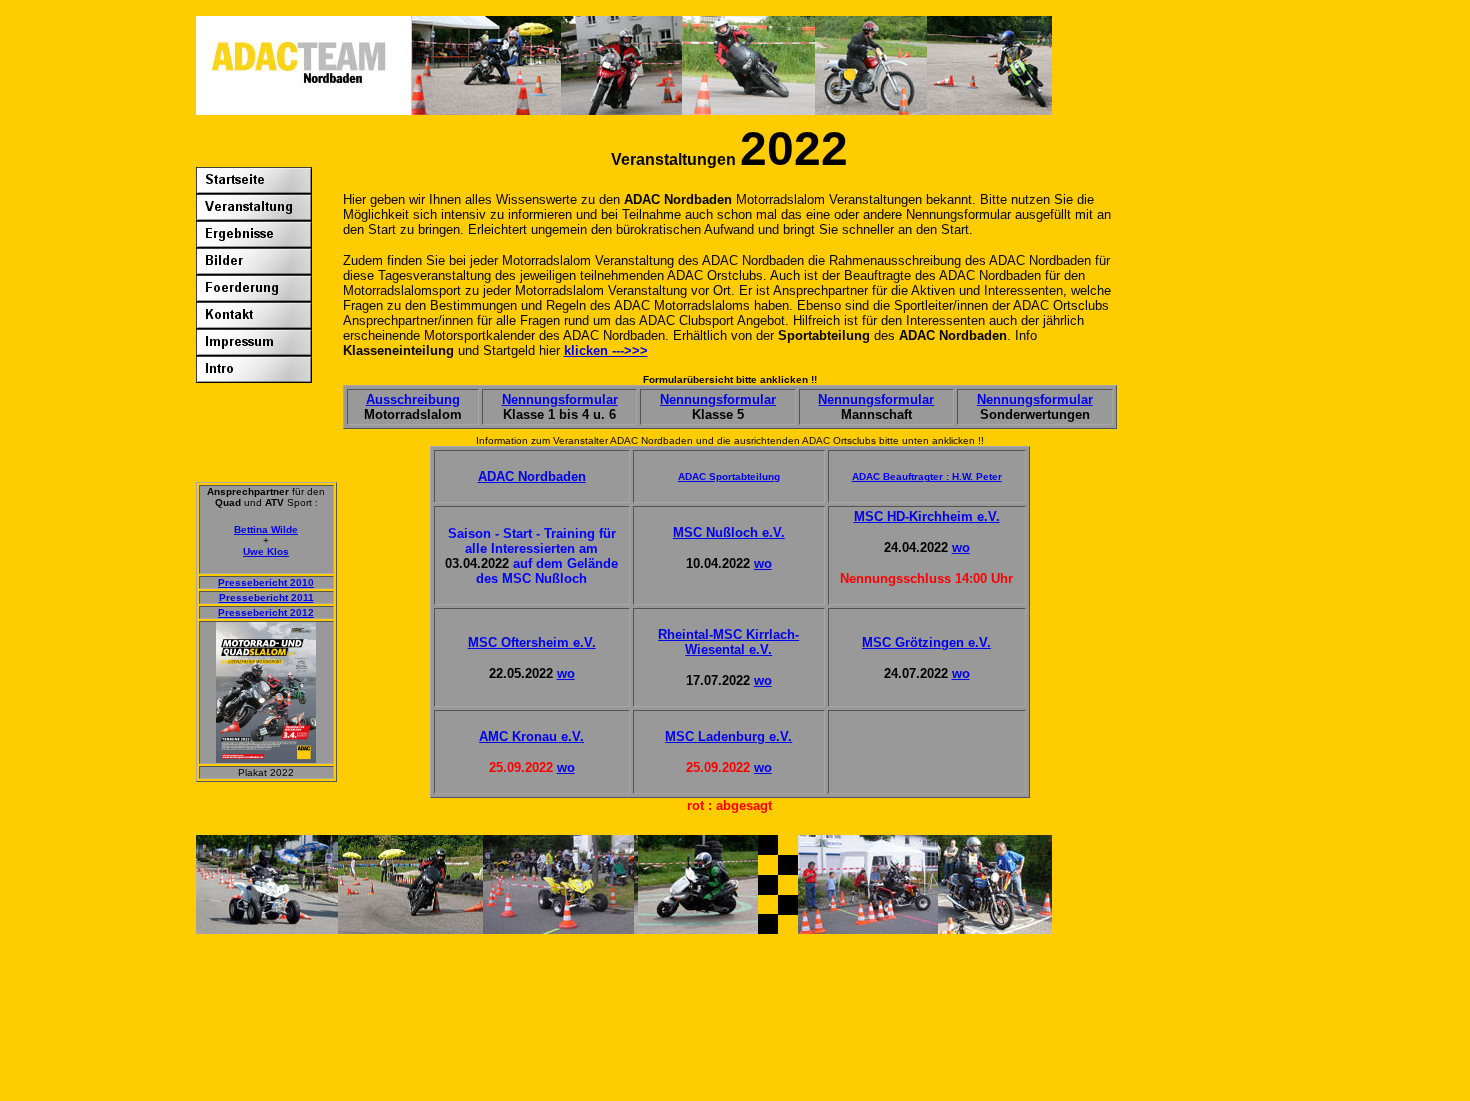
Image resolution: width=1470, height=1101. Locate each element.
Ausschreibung (413, 399)
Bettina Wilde (266, 529)
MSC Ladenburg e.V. (728, 736)
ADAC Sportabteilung (729, 476)
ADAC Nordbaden (532, 476)
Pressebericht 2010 (266, 582)
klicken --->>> (606, 350)
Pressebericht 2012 (266, 612)
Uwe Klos (266, 551)
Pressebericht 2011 (266, 597)
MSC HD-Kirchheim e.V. (927, 516)
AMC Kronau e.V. (531, 736)
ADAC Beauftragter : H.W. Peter (927, 476)
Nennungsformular (560, 399)
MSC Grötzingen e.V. (926, 642)
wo (763, 563)
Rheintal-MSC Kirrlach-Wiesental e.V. (728, 642)
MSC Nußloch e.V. (729, 532)
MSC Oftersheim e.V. (532, 642)
